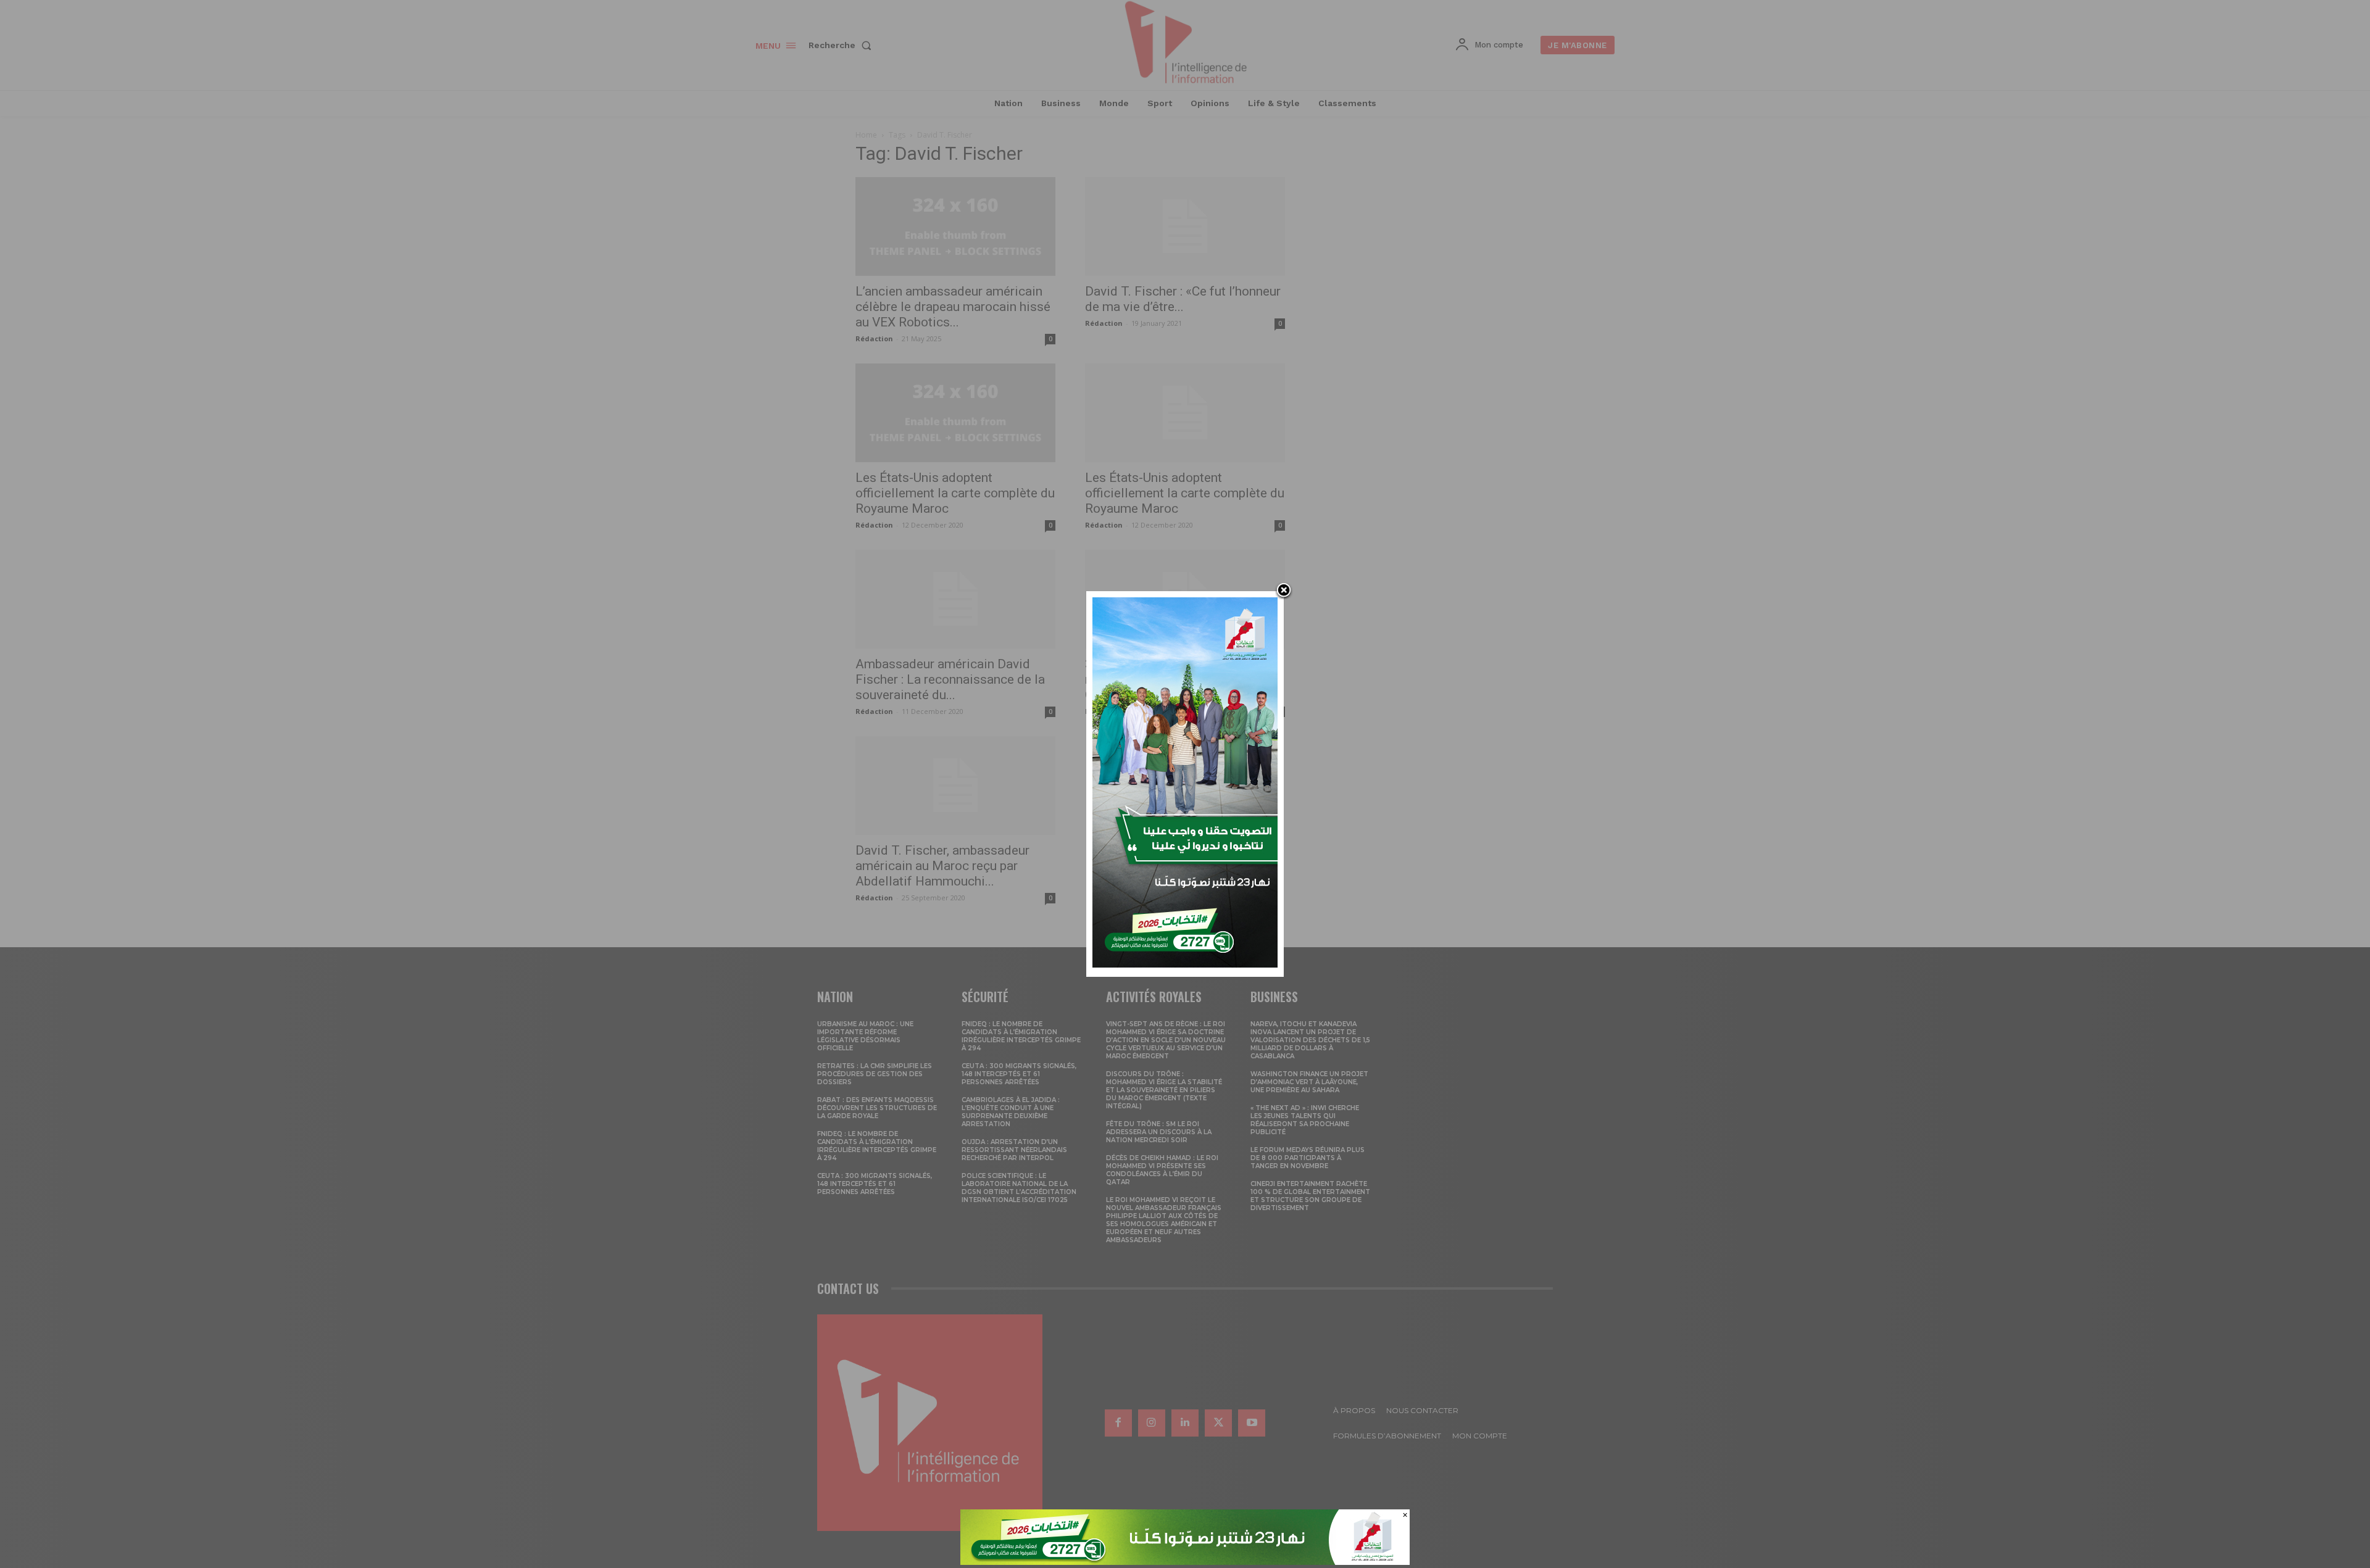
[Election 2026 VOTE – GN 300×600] (1185, 964)
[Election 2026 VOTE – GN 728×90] (1185, 1562)
